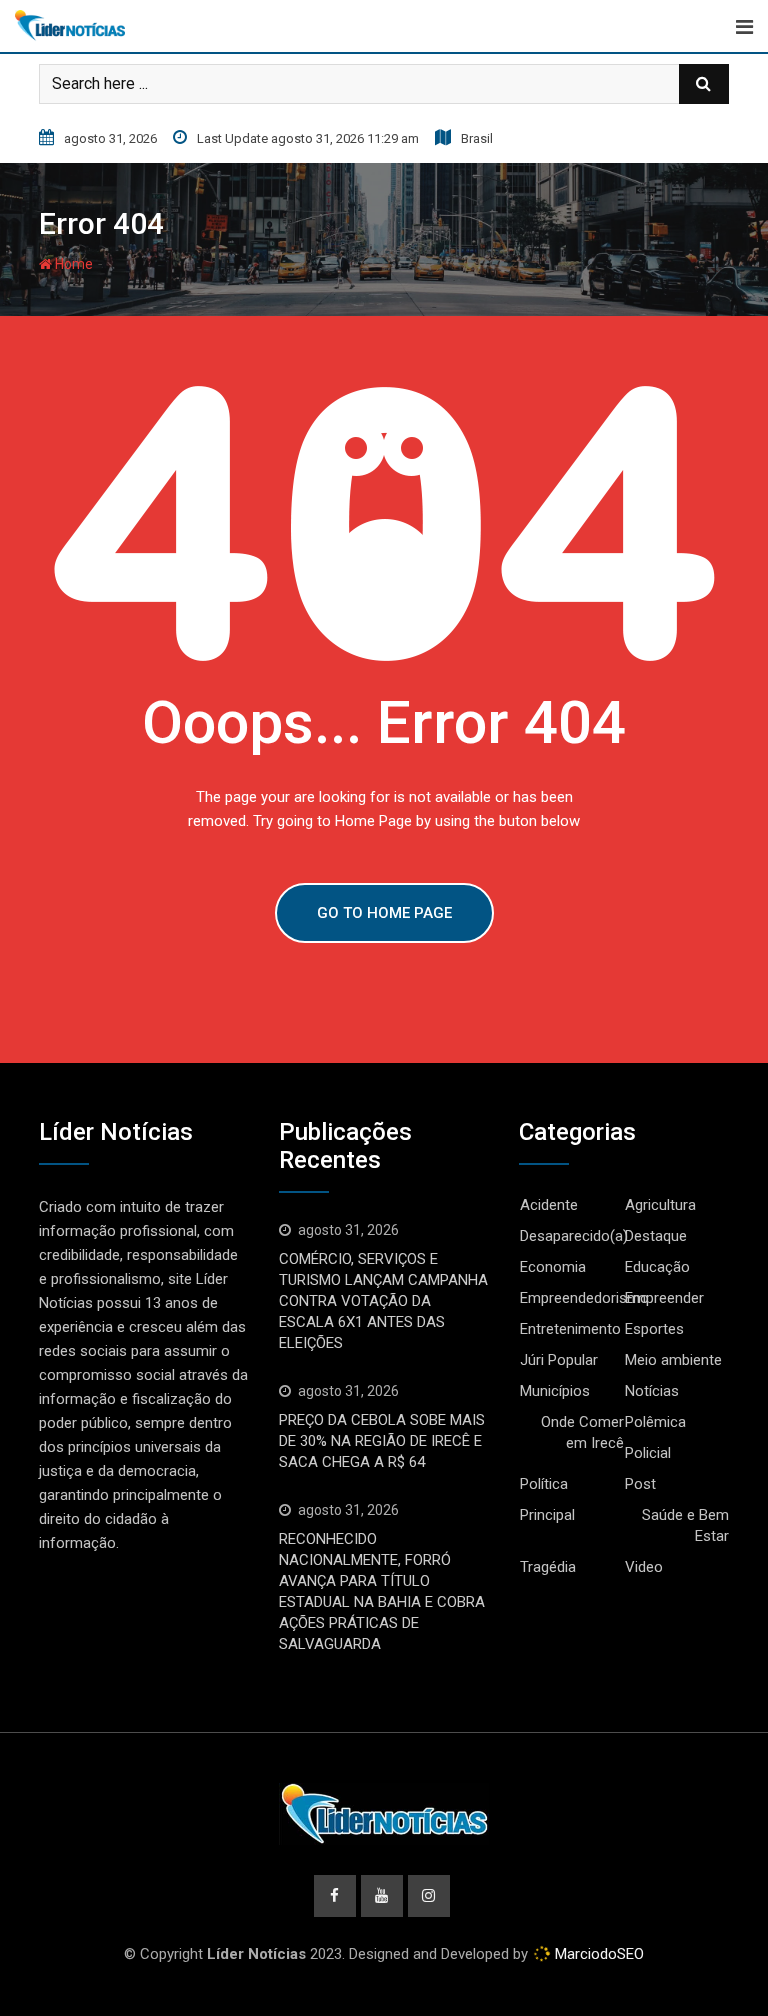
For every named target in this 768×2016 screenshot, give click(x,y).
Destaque (656, 1236)
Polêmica (655, 1422)
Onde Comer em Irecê (582, 1432)
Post (640, 1484)
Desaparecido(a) (574, 1236)
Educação (657, 1267)
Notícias (652, 1391)
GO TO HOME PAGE (384, 913)
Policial (648, 1453)
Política (544, 1484)
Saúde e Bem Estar (685, 1525)
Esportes (654, 1329)
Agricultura (660, 1205)
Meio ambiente (673, 1360)
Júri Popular (559, 1360)
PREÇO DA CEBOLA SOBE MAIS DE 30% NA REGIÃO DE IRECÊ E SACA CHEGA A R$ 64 (382, 1441)
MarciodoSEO (597, 1954)
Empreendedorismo (584, 1298)
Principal (547, 1515)
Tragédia (548, 1567)
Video (644, 1567)
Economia (553, 1267)
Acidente (549, 1205)
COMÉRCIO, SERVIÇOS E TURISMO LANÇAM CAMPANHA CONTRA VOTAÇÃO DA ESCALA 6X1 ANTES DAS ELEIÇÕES (383, 1301)
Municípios (555, 1391)
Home (72, 264)
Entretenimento (570, 1329)
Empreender (664, 1298)
